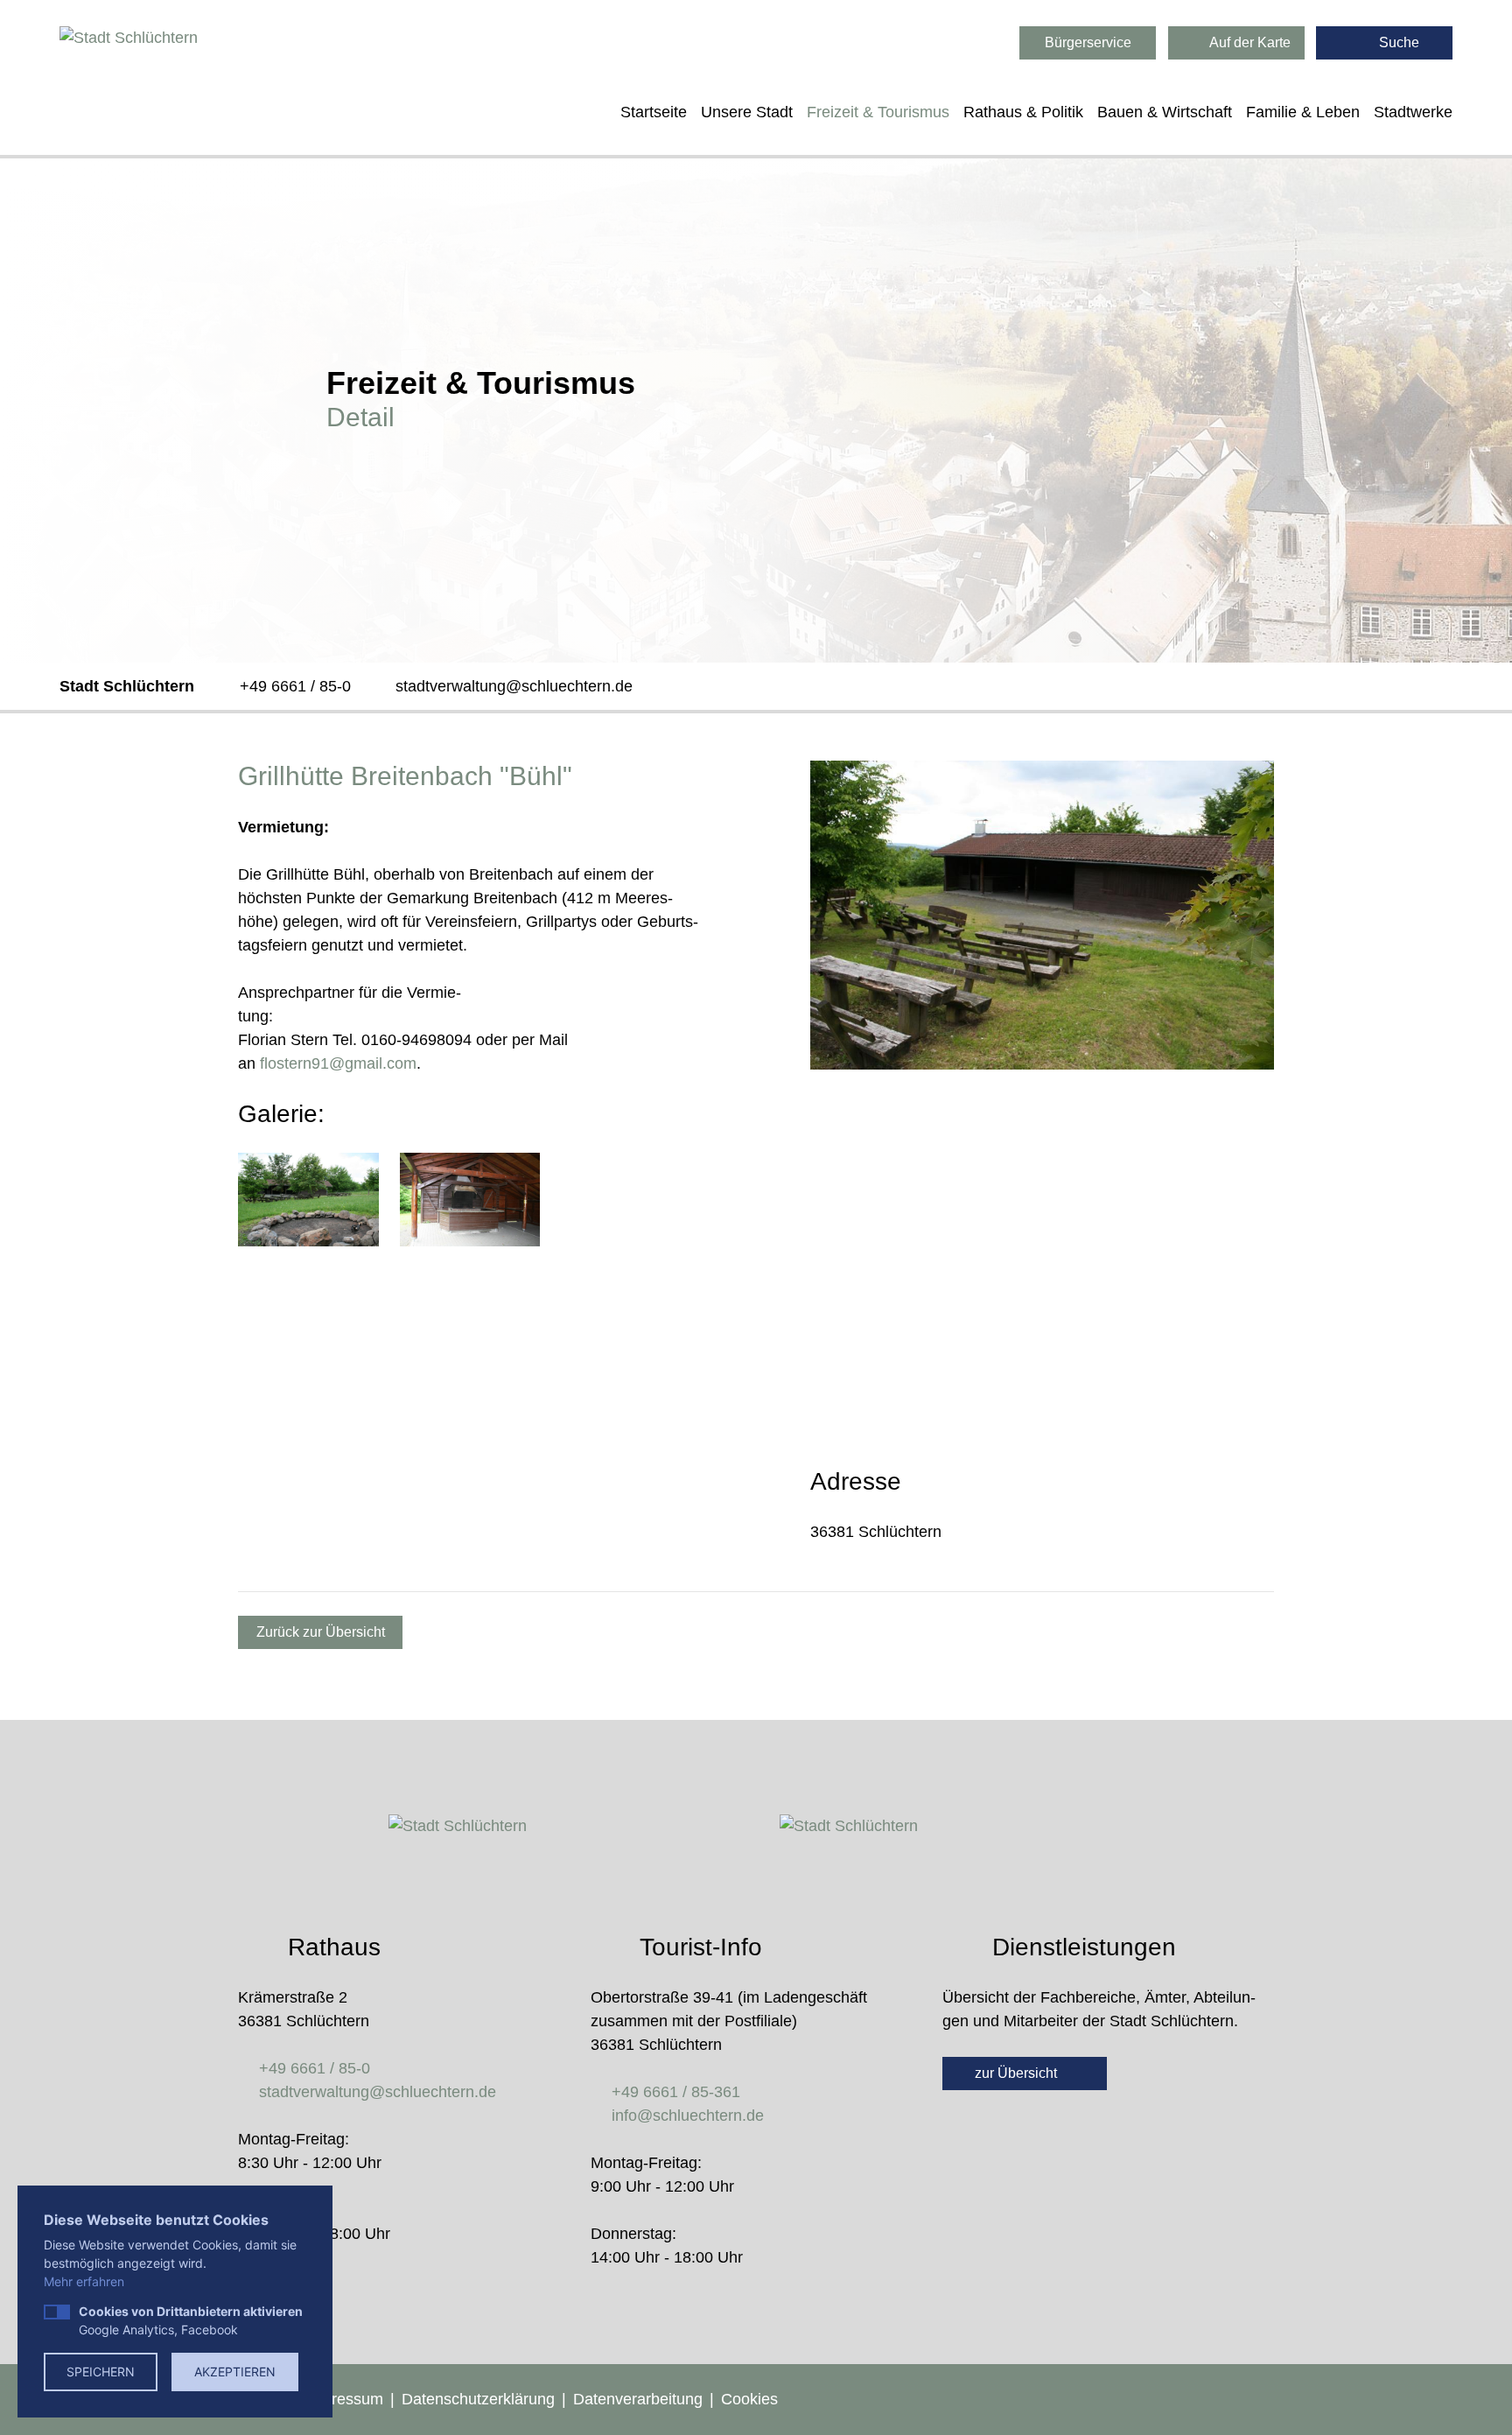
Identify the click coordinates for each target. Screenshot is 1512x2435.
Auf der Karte (1249, 42)
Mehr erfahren (84, 2281)
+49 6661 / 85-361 (676, 2092)
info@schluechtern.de (688, 2116)
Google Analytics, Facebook (191, 2320)
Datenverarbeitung (638, 2399)
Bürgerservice (1088, 42)
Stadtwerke (1413, 112)
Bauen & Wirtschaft (1165, 112)
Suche (1397, 42)
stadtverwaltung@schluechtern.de (514, 686)
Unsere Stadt (747, 112)
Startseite (654, 112)
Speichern (101, 2372)
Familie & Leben (1303, 112)
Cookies (749, 2399)
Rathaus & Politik (1023, 112)
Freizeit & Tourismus (878, 112)
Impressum (344, 2399)
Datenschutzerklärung (478, 2399)
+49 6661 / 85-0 (295, 686)
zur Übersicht (1018, 2073)
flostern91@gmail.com (338, 1063)
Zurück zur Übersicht (321, 1632)
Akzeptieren (235, 2372)
